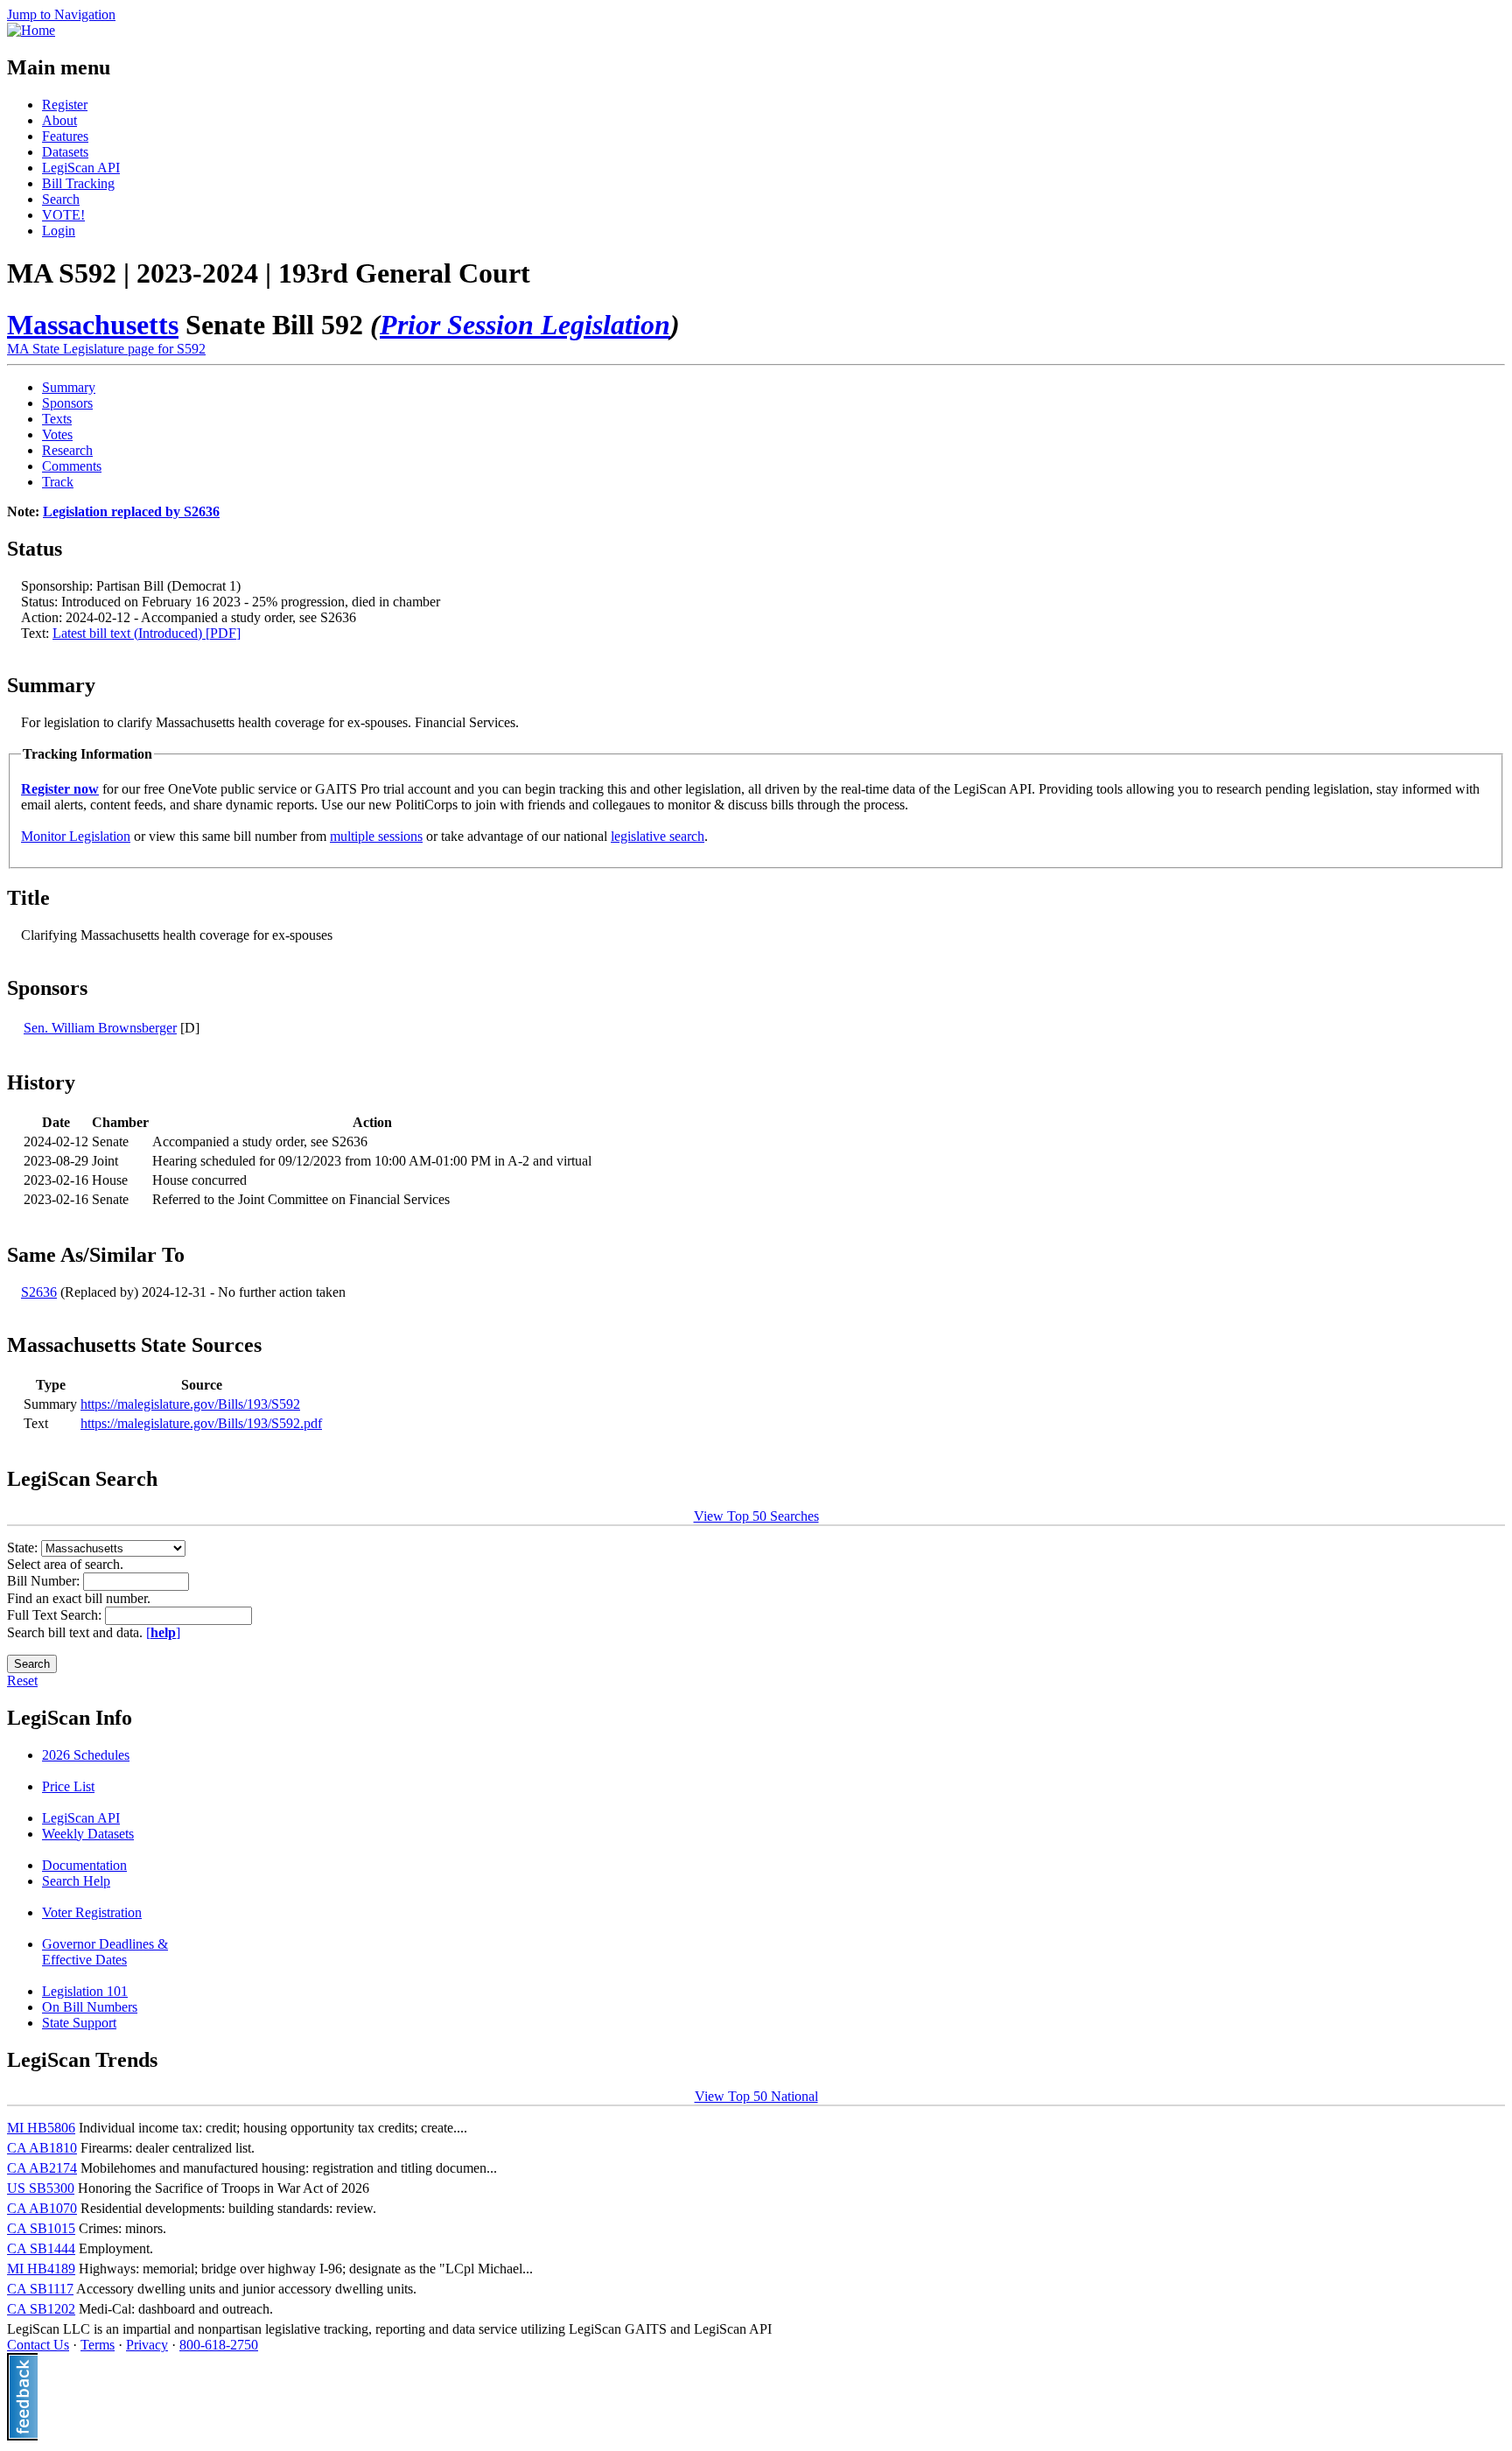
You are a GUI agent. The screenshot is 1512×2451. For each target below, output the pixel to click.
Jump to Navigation (61, 14)
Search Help (76, 1881)
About (59, 120)
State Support (79, 2023)
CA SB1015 (41, 2228)
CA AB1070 (42, 2208)
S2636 (39, 1292)
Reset (22, 1681)
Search (61, 199)
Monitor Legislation (76, 836)
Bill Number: (45, 1581)
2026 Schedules (86, 1755)
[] (163, 1632)
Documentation (84, 1865)
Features (65, 136)
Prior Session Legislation (525, 325)
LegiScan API (81, 168)
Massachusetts (93, 325)
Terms (98, 2345)
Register (65, 105)
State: (24, 1548)
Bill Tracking (78, 183)
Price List (68, 1786)
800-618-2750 (219, 2345)
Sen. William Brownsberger (100, 1028)
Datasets (65, 152)
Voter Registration (92, 1912)
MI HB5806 (41, 2128)
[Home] (31, 30)
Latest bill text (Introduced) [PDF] (147, 633)
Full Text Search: (56, 1615)
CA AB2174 (42, 2168)
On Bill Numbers (90, 2007)
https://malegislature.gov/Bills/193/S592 (190, 1404)
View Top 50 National (756, 2096)
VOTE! (63, 215)
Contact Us (38, 2345)
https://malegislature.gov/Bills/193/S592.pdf (201, 1423)
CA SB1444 (41, 2248)
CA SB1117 (40, 2289)
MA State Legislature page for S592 (106, 349)
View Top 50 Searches (756, 1516)
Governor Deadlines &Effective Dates (105, 1952)
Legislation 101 (85, 1991)
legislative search (658, 836)
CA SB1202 (41, 2309)
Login (59, 231)
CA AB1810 (42, 2148)
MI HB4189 (41, 2269)
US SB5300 (41, 2188)
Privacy (147, 2345)
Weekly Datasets (88, 1834)
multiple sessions (376, 836)
